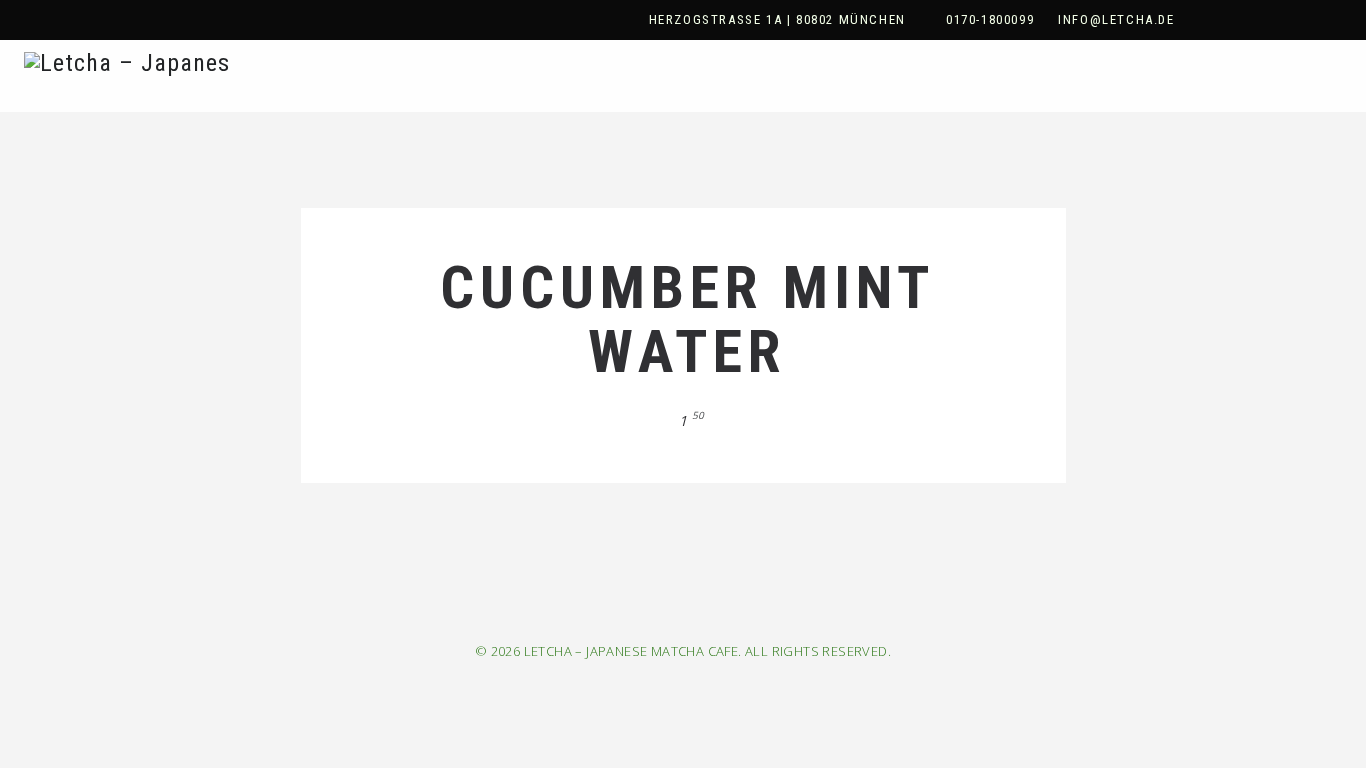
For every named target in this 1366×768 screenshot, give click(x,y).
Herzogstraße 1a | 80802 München (777, 19)
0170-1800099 (990, 19)
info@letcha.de (1116, 19)
